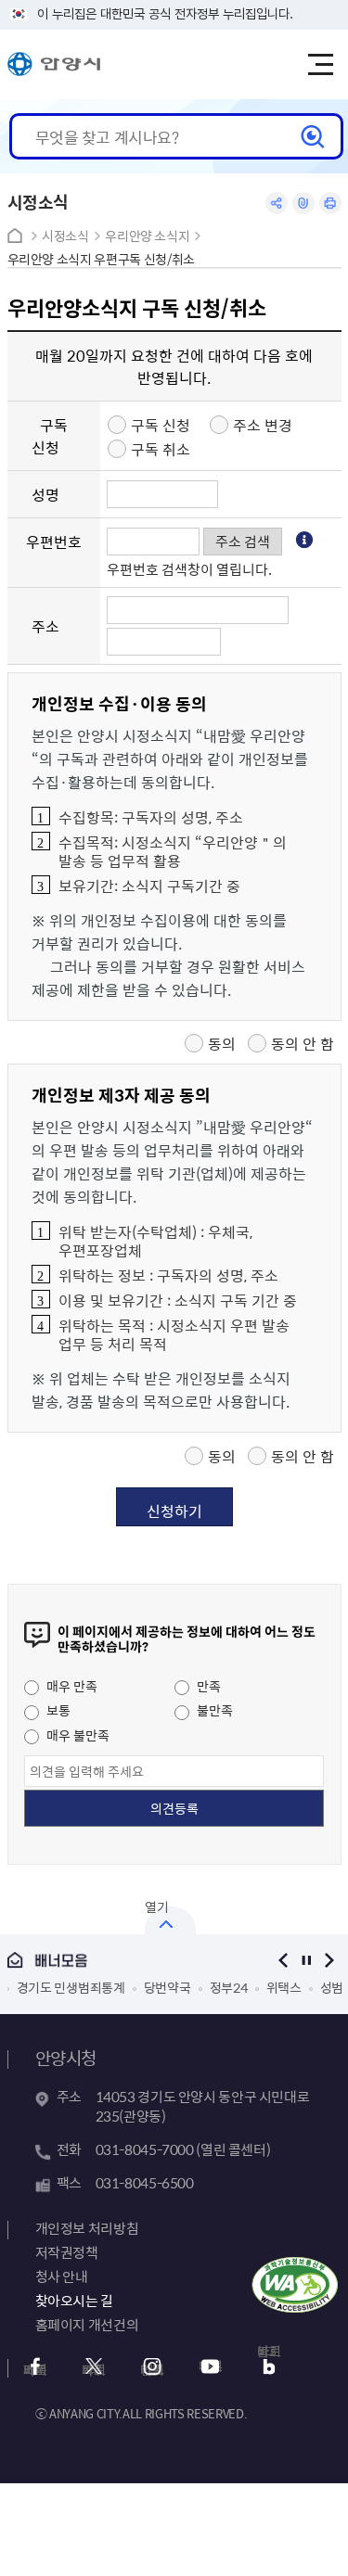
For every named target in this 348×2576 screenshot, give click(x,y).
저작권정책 (67, 2252)
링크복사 (303, 203)
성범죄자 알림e (273, 1987)
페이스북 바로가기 (35, 2369)
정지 (307, 1960)
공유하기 (277, 203)
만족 (207, 1686)
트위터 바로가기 (94, 2369)
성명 (45, 494)
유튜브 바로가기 (211, 2366)
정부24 (142, 1987)
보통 (57, 1710)
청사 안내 (62, 2276)
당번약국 (80, 1987)
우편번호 (54, 542)
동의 (222, 1043)
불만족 (213, 1710)
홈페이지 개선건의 (87, 2325)
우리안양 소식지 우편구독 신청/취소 (101, 259)
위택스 (197, 1987)
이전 (284, 1960)
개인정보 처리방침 (87, 2228)
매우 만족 (71, 1686)
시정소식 (65, 236)
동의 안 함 (303, 1043)
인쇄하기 (330, 203)
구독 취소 (161, 449)
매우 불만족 (77, 1735)
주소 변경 (263, 425)
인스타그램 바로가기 (152, 2369)
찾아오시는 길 (74, 2301)
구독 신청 (50, 436)
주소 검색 (243, 541)
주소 (45, 626)
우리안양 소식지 (147, 236)
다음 (330, 1960)
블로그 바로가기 (269, 2355)
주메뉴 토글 (320, 65)
